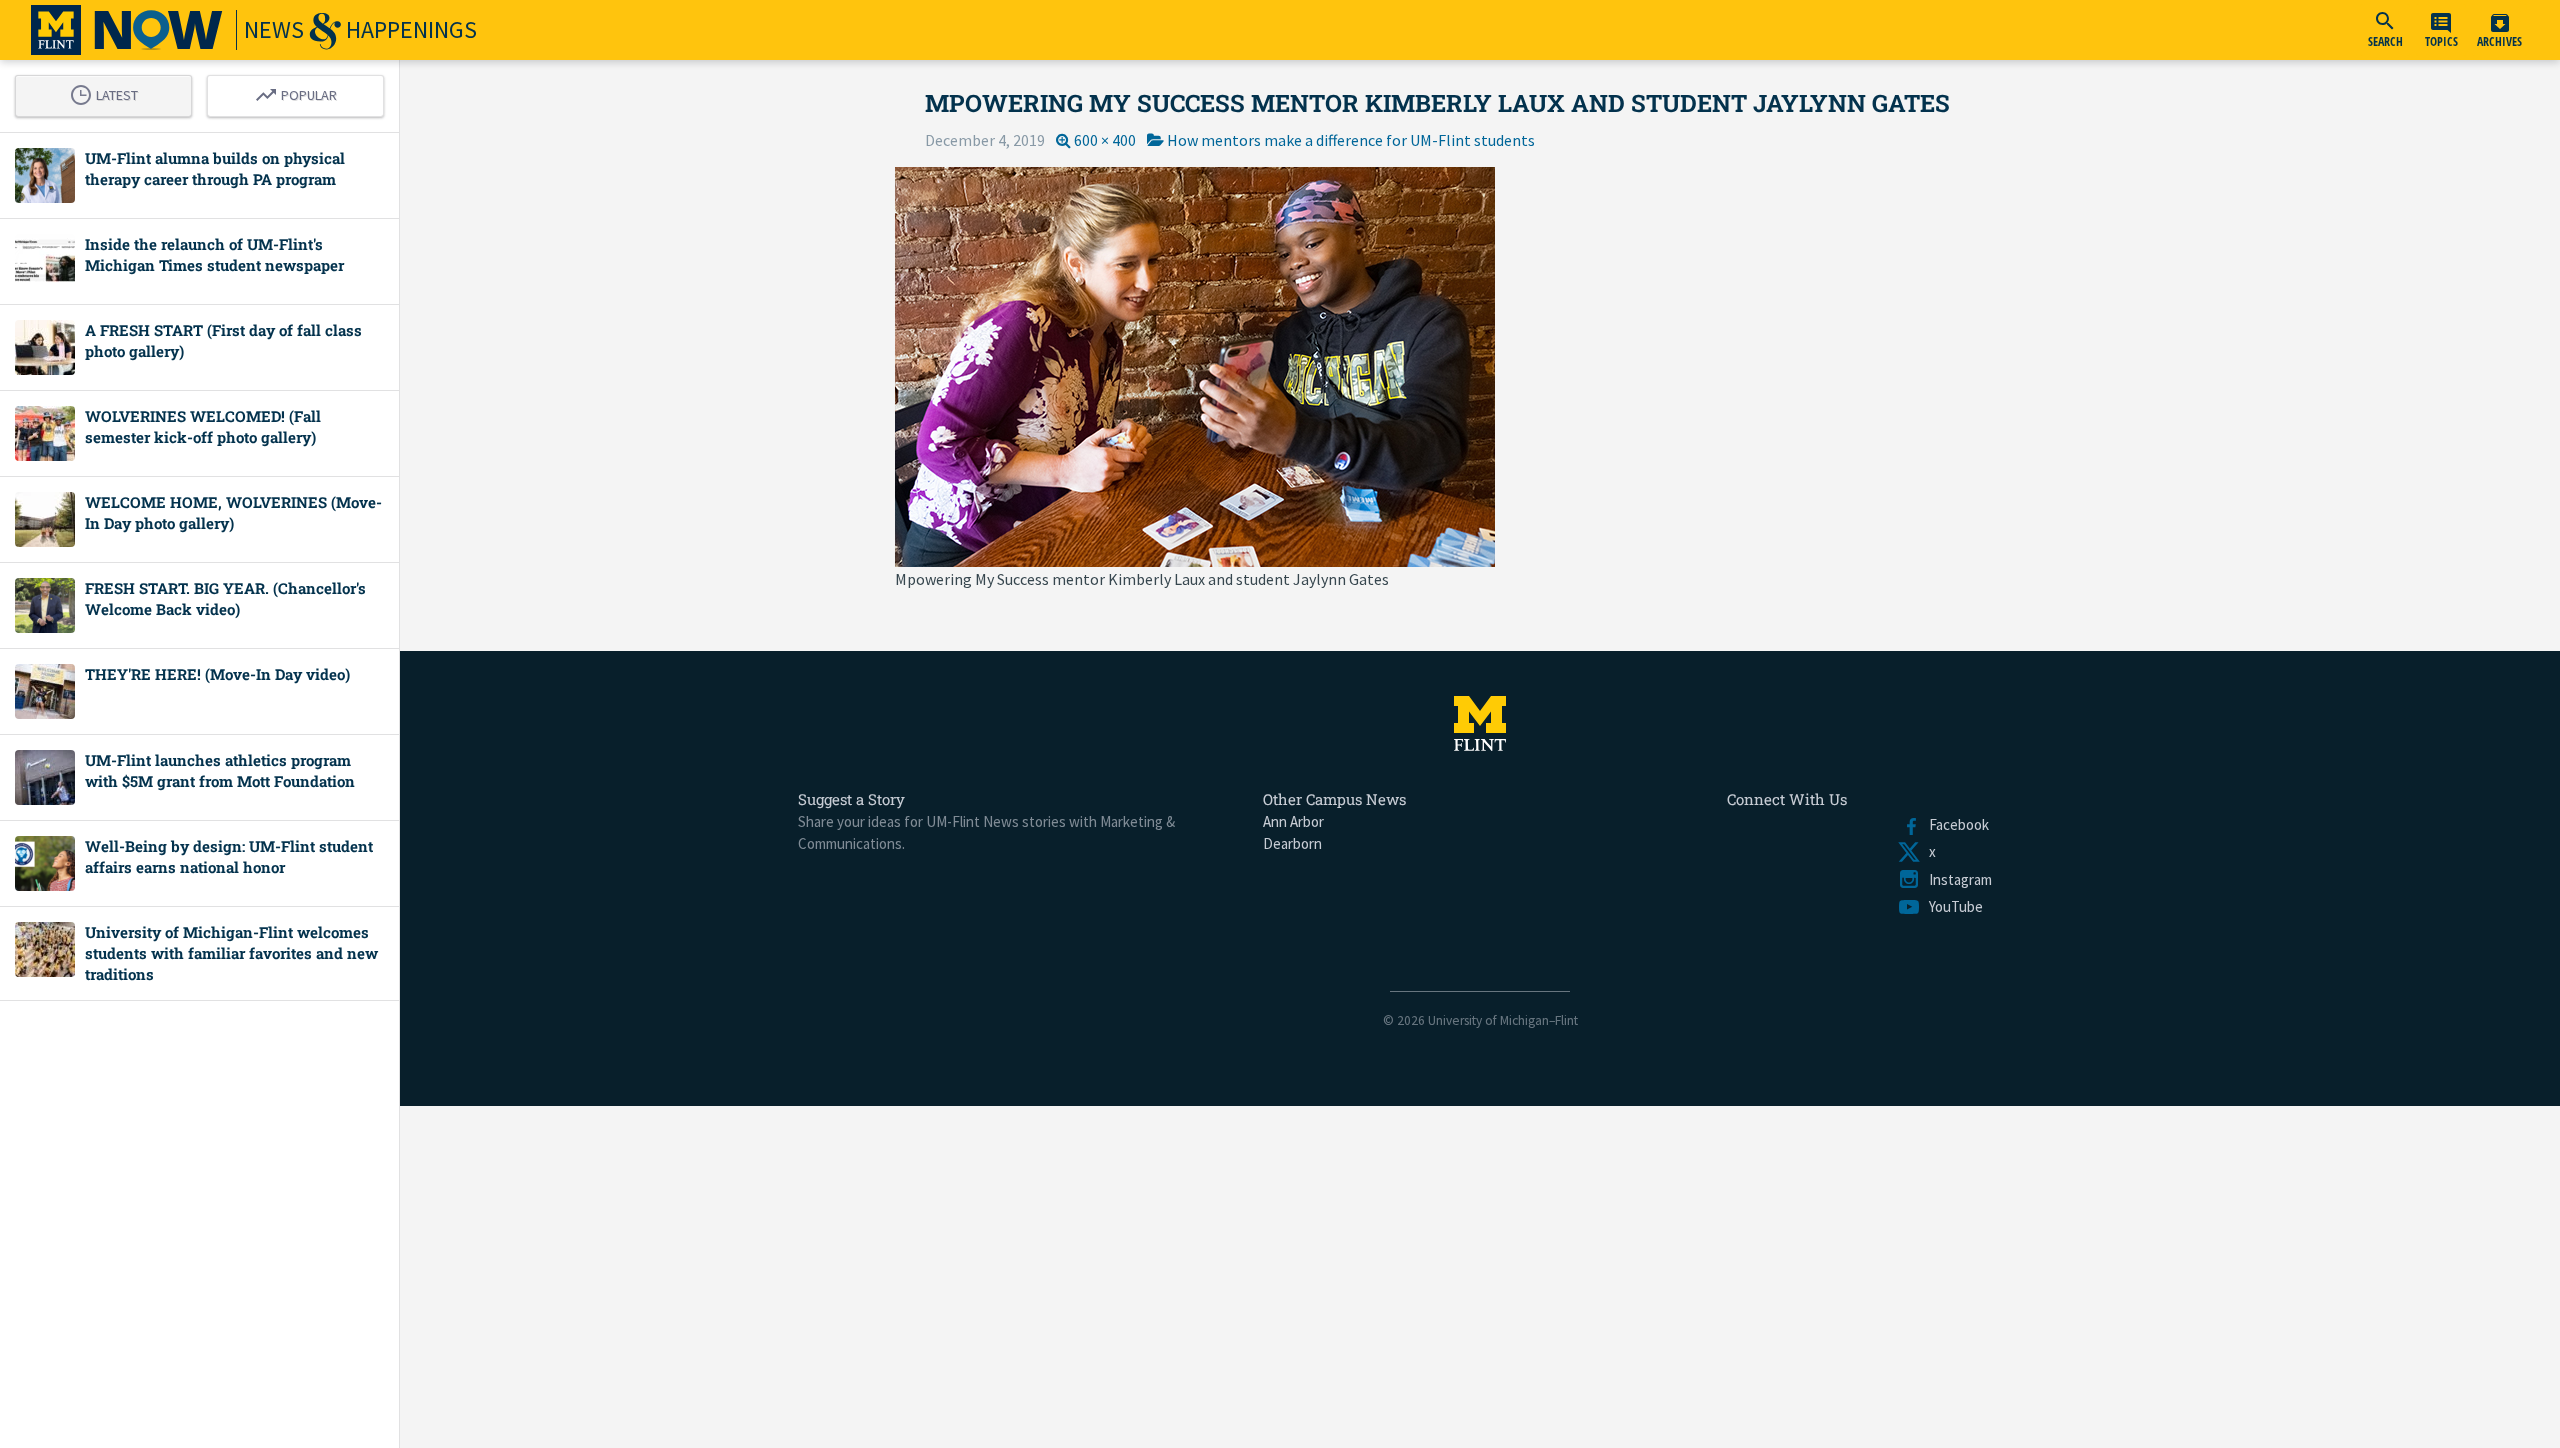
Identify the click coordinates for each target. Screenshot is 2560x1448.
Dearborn (1292, 843)
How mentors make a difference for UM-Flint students (1351, 140)
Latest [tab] (109, 92)
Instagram (1956, 879)
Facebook (1955, 824)
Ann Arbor (1293, 821)
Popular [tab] (301, 92)
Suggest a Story (851, 799)
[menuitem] (2385, 30)
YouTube (1952, 906)
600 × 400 (1105, 140)
